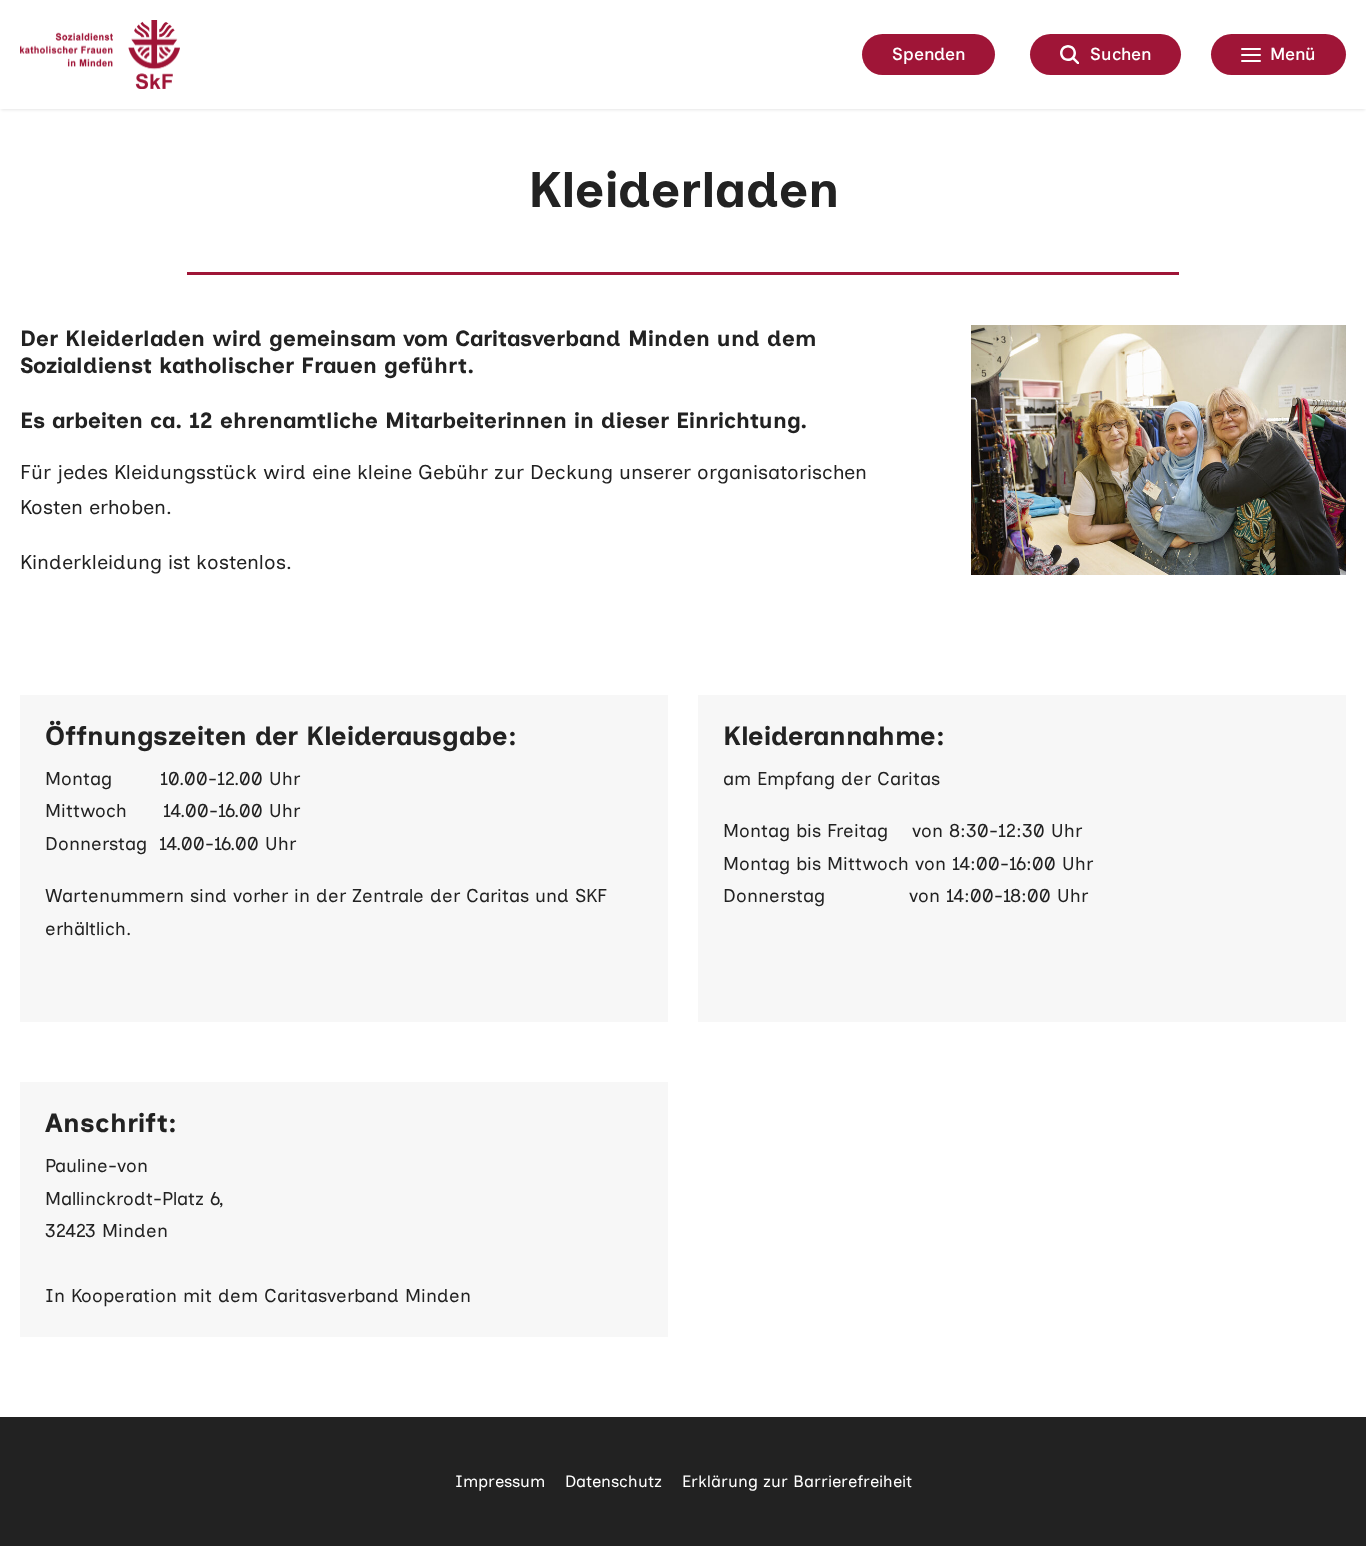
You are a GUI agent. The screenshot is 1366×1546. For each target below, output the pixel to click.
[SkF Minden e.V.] (100, 54)
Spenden (928, 53)
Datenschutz (613, 1481)
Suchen (1120, 53)
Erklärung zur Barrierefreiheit (797, 1481)
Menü (1293, 53)
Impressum (500, 1481)
